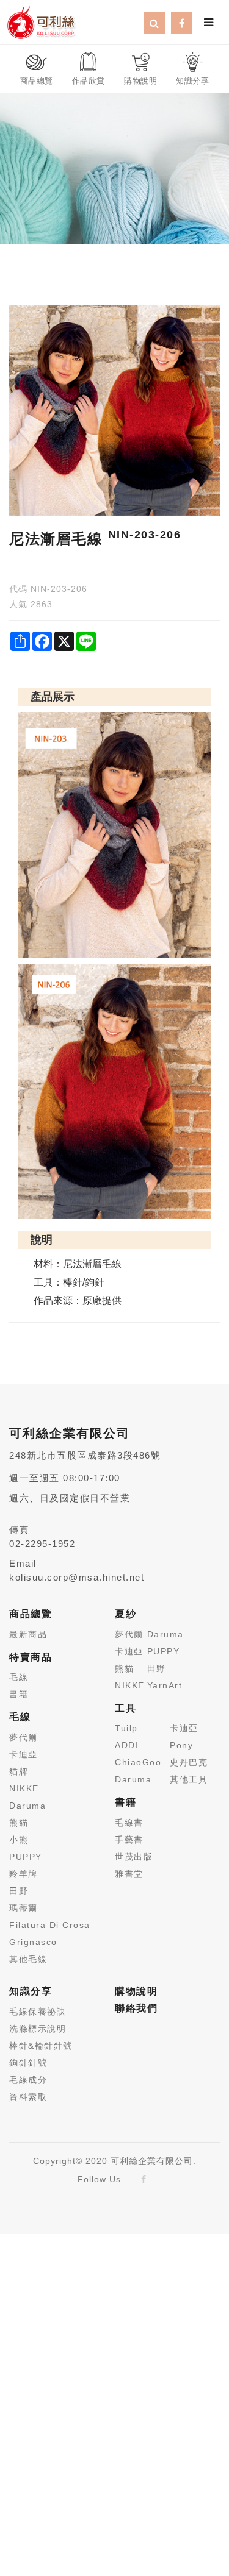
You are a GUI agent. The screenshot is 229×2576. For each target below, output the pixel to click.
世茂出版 (134, 1857)
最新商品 (28, 1634)
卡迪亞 (24, 1754)
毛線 (19, 1677)
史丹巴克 (189, 1762)
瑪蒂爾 (24, 1908)
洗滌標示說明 (38, 2029)
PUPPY (26, 1857)
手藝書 (129, 1840)
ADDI (127, 1745)
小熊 (19, 1840)
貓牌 (19, 1771)
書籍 (19, 1694)
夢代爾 (24, 1737)
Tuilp (126, 1728)
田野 (19, 1891)
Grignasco (33, 1942)
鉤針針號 (28, 2063)
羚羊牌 (24, 1874)
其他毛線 (28, 1959)
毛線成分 (28, 2080)
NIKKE (24, 1788)
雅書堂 (129, 1874)
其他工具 (189, 1779)
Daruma (27, 1806)
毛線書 (129, 1823)
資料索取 (28, 2097)
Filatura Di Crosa (50, 1925)
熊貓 (19, 1823)
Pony (181, 1745)
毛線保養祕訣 (38, 2012)
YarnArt (165, 1685)
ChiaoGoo (138, 1762)
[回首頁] (41, 21)
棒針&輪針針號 (41, 2046)
